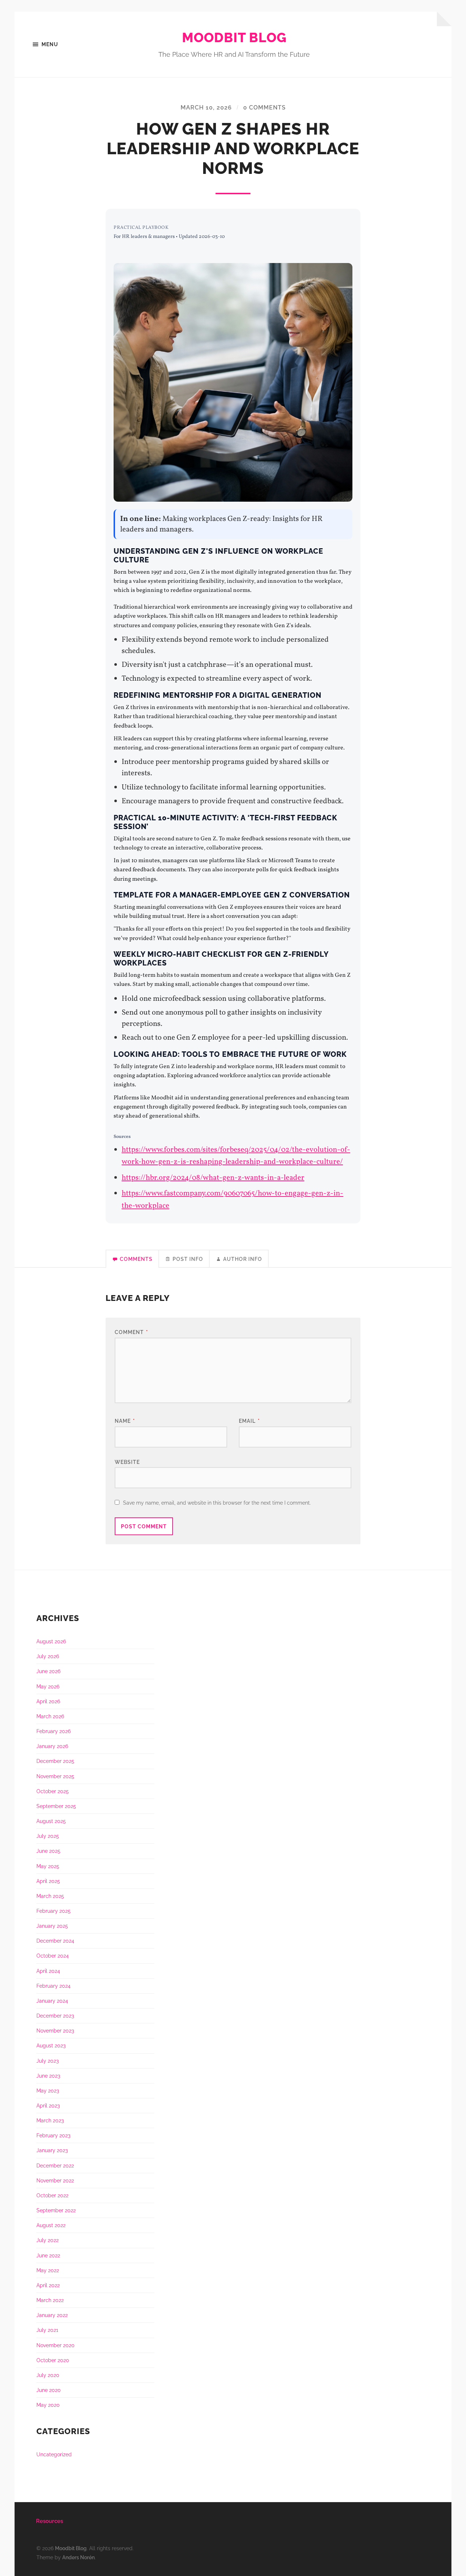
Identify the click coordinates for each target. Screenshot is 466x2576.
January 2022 (52, 2315)
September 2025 (56, 1806)
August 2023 (51, 2045)
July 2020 (48, 2375)
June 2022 (48, 2255)
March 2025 (50, 1896)
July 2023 (48, 2061)
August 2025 (51, 1821)
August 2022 (51, 2225)
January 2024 (52, 2001)
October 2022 (52, 2195)
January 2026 (52, 1746)
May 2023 (48, 2091)
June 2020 (49, 2390)
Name (125, 1421)
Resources (50, 2521)
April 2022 (48, 2285)
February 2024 (54, 1986)
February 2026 (54, 1731)
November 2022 (55, 2180)
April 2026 (48, 1701)
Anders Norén (78, 2557)
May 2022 (48, 2270)
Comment (131, 1332)
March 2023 (50, 2120)
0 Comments (264, 108)
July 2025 (48, 1836)
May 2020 (48, 2405)
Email (249, 1421)
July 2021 (47, 2330)
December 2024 (55, 1941)
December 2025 (55, 1761)
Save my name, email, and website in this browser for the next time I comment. (217, 1503)
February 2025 (54, 1911)
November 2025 (55, 1776)
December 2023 (55, 2016)
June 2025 (48, 1851)
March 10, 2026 (206, 108)
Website (127, 1462)
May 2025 (48, 1866)
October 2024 (53, 1956)
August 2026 (51, 1641)
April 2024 (48, 1971)
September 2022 (56, 2210)
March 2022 (50, 2300)
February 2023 (53, 2135)
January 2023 (52, 2150)
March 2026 (50, 1716)
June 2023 (48, 2076)
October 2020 (53, 2360)
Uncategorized (54, 2454)
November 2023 (55, 2030)
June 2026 (48, 1671)
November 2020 (56, 2345)
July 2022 (48, 2240)
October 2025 (53, 1791)
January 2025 (52, 1926)
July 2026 (48, 1656)
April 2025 (48, 1881)
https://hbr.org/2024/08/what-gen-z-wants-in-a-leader (213, 1178)
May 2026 (48, 1686)
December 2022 (55, 2165)
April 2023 (48, 2105)
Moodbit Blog (234, 37)
